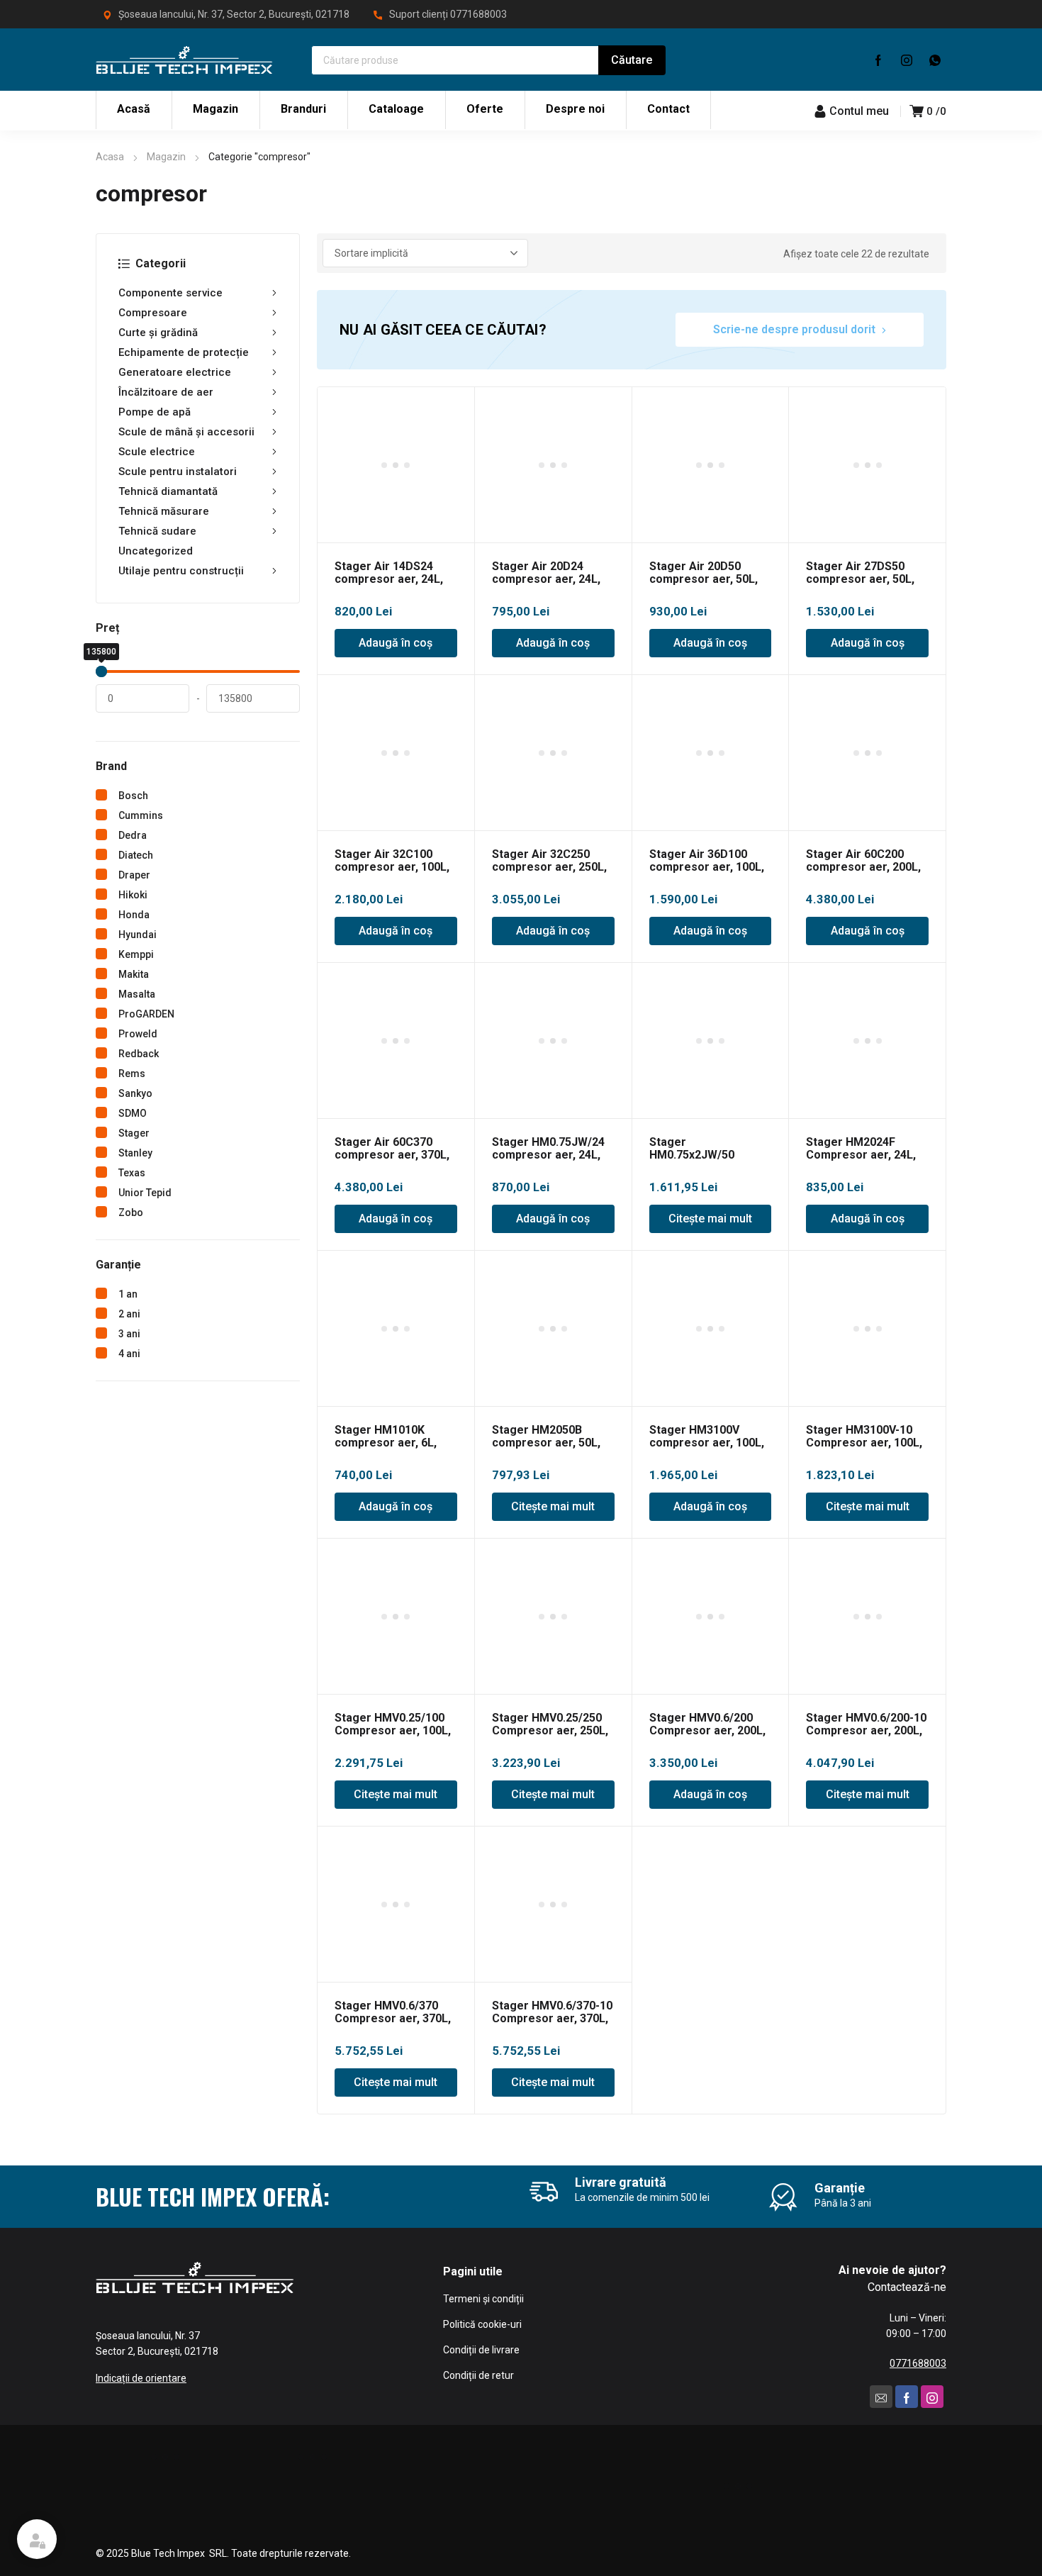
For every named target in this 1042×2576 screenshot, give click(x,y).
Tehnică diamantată (168, 491)
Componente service (170, 293)
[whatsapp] (935, 60)
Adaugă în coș (396, 643)
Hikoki (133, 895)
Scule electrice (157, 452)
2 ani (129, 1314)
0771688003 (478, 14)
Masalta (137, 994)
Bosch (133, 796)
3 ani (129, 1334)
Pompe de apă (155, 412)
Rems (132, 1074)
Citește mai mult (710, 1219)
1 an (128, 1294)
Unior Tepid (145, 1193)
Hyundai (138, 935)
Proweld (138, 1034)
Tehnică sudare (157, 531)
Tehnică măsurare (164, 511)
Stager (134, 1133)
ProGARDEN (146, 1014)
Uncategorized (156, 551)
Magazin (166, 157)
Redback (139, 1054)
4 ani (129, 1354)
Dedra (133, 835)
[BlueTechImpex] (184, 60)
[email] (881, 2397)
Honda (134, 915)
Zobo (131, 1212)
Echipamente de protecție (184, 352)
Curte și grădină (158, 333)
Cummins (141, 815)
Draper (134, 875)
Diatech (136, 855)
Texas (132, 1173)
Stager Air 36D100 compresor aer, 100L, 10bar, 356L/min (707, 867)
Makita (134, 974)
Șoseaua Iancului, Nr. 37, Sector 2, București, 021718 (234, 14)
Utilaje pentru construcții (181, 571)
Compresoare (153, 313)
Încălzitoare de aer (166, 392)
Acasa (110, 157)
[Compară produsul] (456, 406)
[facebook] (878, 60)
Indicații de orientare (141, 2378)
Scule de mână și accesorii (186, 432)
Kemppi (136, 954)
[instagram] (907, 60)
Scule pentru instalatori (178, 472)
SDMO (133, 1113)
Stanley (135, 1153)
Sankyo (135, 1093)
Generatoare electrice (175, 372)
